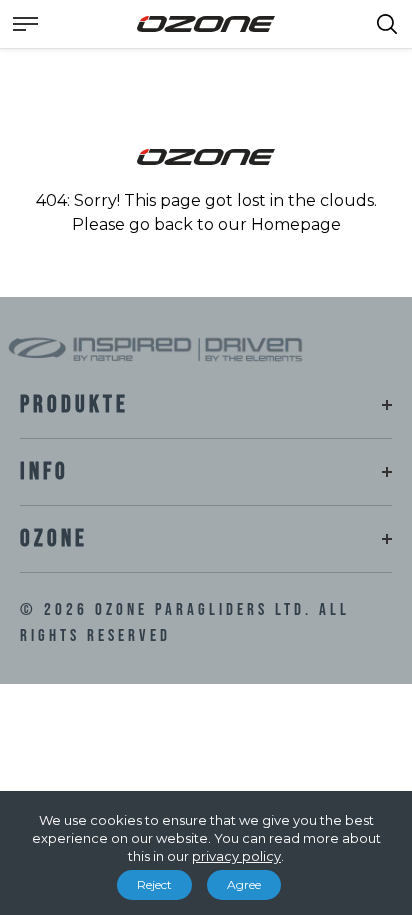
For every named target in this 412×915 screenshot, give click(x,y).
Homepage (296, 224)
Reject (154, 884)
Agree (244, 884)
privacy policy (236, 856)
